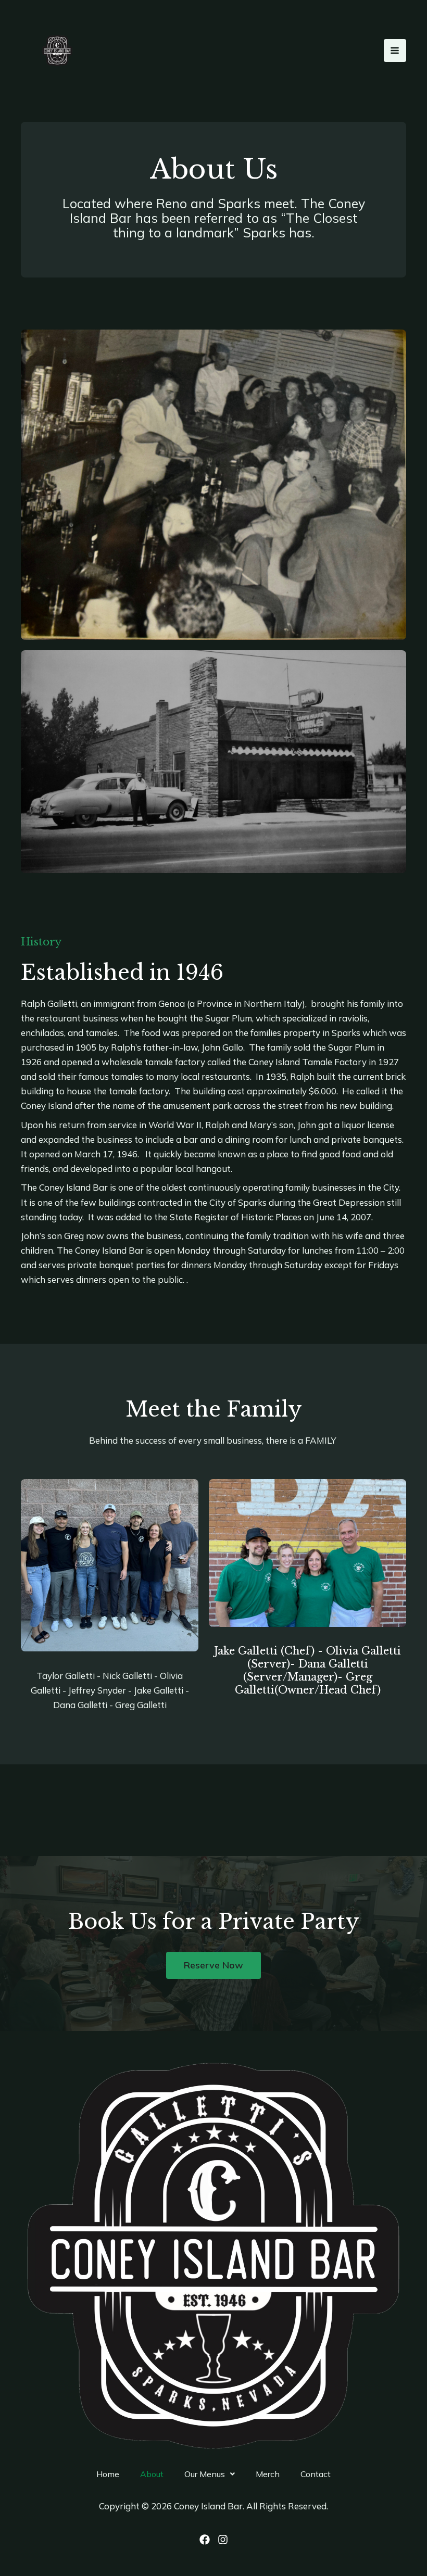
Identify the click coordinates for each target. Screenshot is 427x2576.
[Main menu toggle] (395, 50)
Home (108, 2474)
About (152, 2474)
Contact (316, 2474)
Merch (268, 2474)
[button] (210, 2474)
